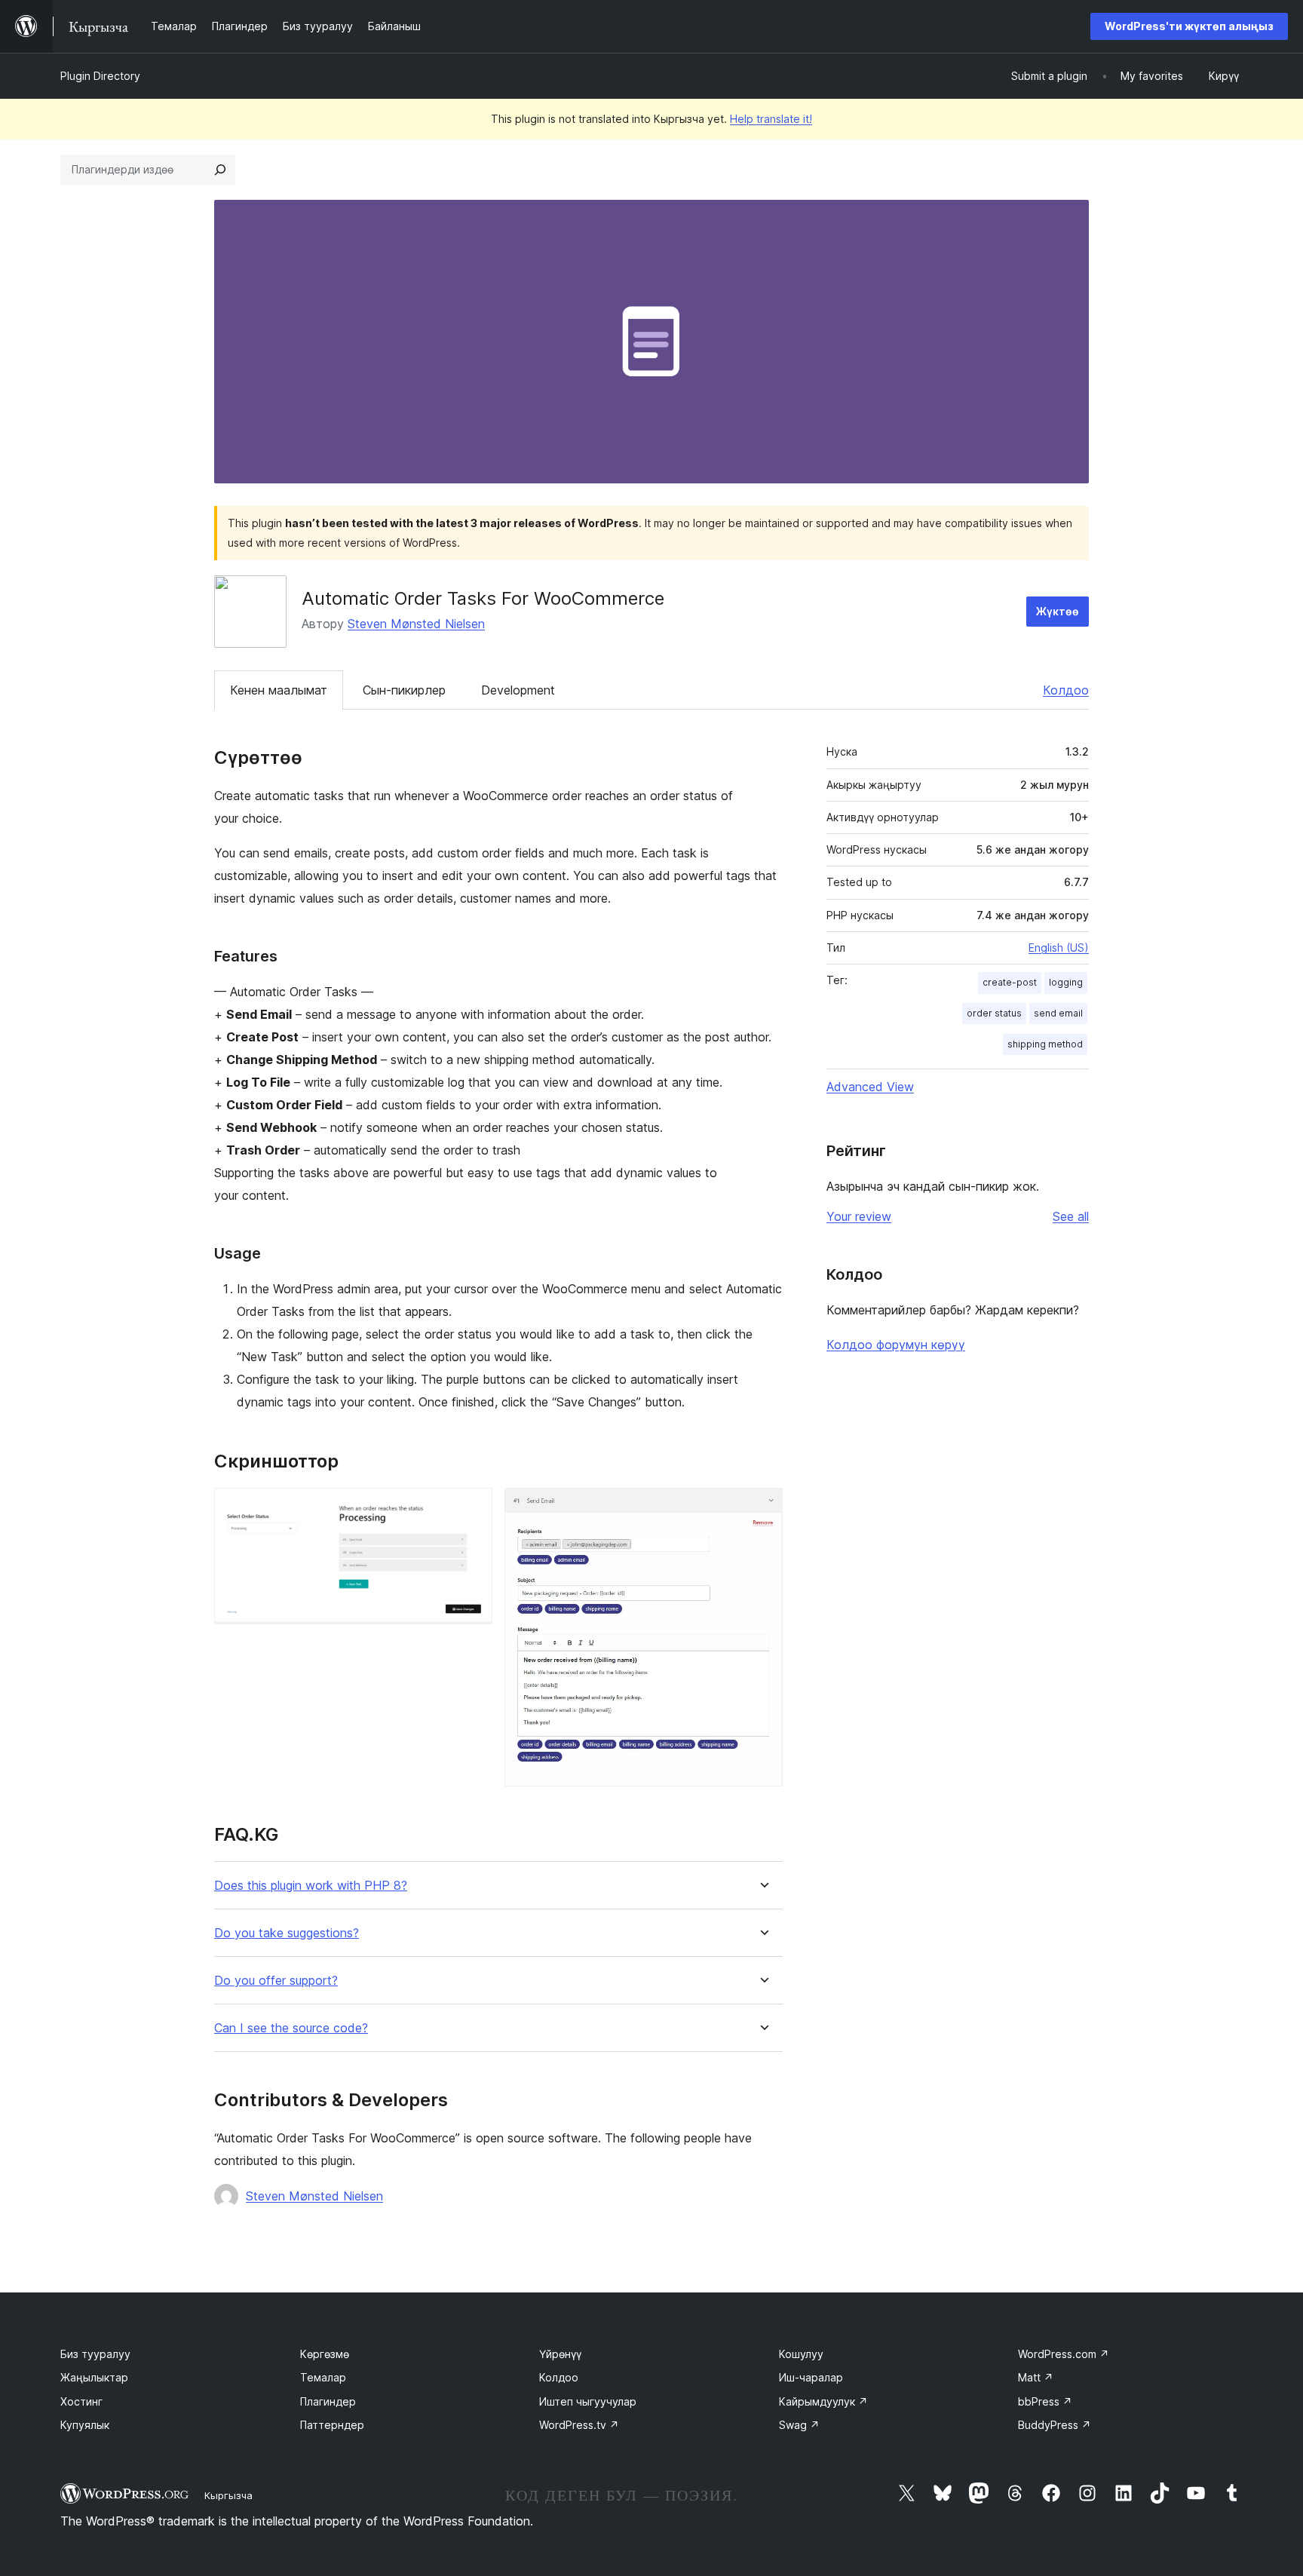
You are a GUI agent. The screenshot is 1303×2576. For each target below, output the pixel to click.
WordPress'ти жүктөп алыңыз (1189, 26)
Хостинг (81, 2401)
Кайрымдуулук (823, 2401)
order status (994, 1013)
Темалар (323, 2377)
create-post (1010, 982)
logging (1066, 982)
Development (518, 690)
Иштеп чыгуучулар (588, 2401)
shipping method (1045, 1044)
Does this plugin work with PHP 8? (311, 1886)
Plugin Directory (100, 76)
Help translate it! (771, 119)
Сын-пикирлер (404, 690)
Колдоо (1066, 690)
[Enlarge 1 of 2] (472, 1508)
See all (1071, 1216)
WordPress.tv (579, 2425)
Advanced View (870, 1087)
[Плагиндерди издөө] (220, 170)
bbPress (1045, 2401)
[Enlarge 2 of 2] (762, 1508)
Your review (859, 1216)
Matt (1036, 2377)
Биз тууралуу (95, 2354)
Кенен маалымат (279, 690)
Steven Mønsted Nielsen (416, 624)
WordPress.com (1064, 2354)
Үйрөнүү (560, 2354)
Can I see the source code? (291, 2028)
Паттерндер (332, 2425)
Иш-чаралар (811, 2377)
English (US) (1059, 948)
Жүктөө (1058, 611)
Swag (799, 2425)
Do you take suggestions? (287, 1933)
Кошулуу (801, 2354)
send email (1058, 1013)
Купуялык (85, 2425)
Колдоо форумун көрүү (896, 1345)
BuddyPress (1055, 2425)
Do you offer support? (276, 1981)
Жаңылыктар (94, 2377)
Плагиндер (328, 2401)
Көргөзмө (325, 2354)
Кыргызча (228, 2495)
